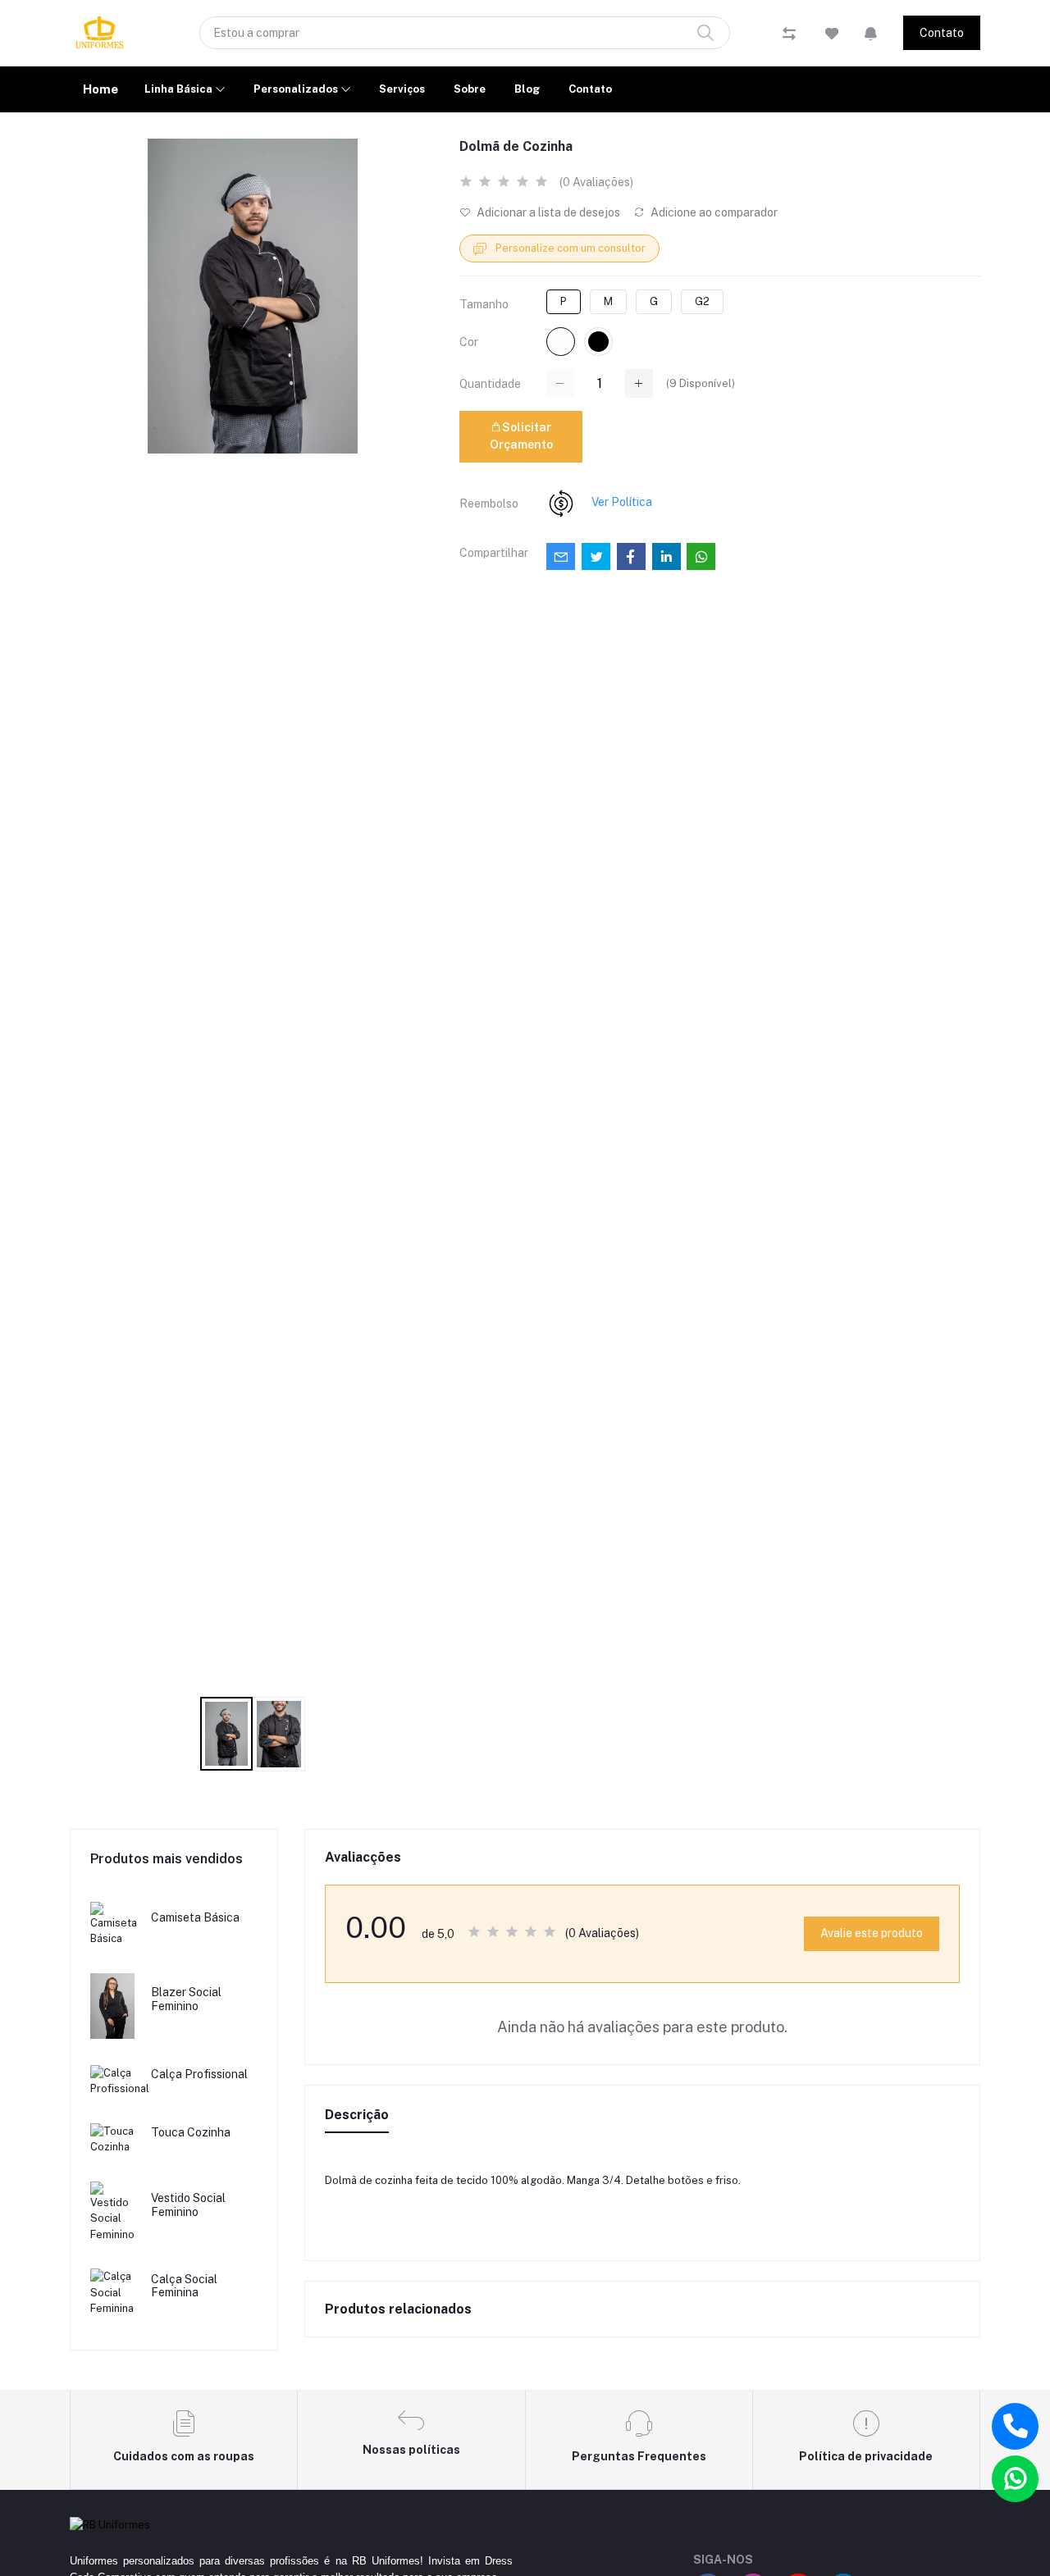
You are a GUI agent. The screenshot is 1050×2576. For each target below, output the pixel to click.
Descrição (357, 2115)
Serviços (402, 89)
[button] (871, 33)
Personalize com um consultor (569, 248)
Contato (942, 33)
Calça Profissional (199, 2074)
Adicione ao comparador (713, 212)
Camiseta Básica (195, 1917)
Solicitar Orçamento (521, 436)
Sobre (470, 89)
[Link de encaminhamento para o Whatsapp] (1015, 2479)
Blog (527, 89)
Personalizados (297, 89)
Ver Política (622, 502)
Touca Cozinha (191, 2132)
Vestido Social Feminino (188, 2205)
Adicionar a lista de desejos (547, 212)
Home (100, 89)
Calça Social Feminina (184, 2286)
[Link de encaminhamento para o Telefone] (1015, 2426)
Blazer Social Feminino (186, 1999)
